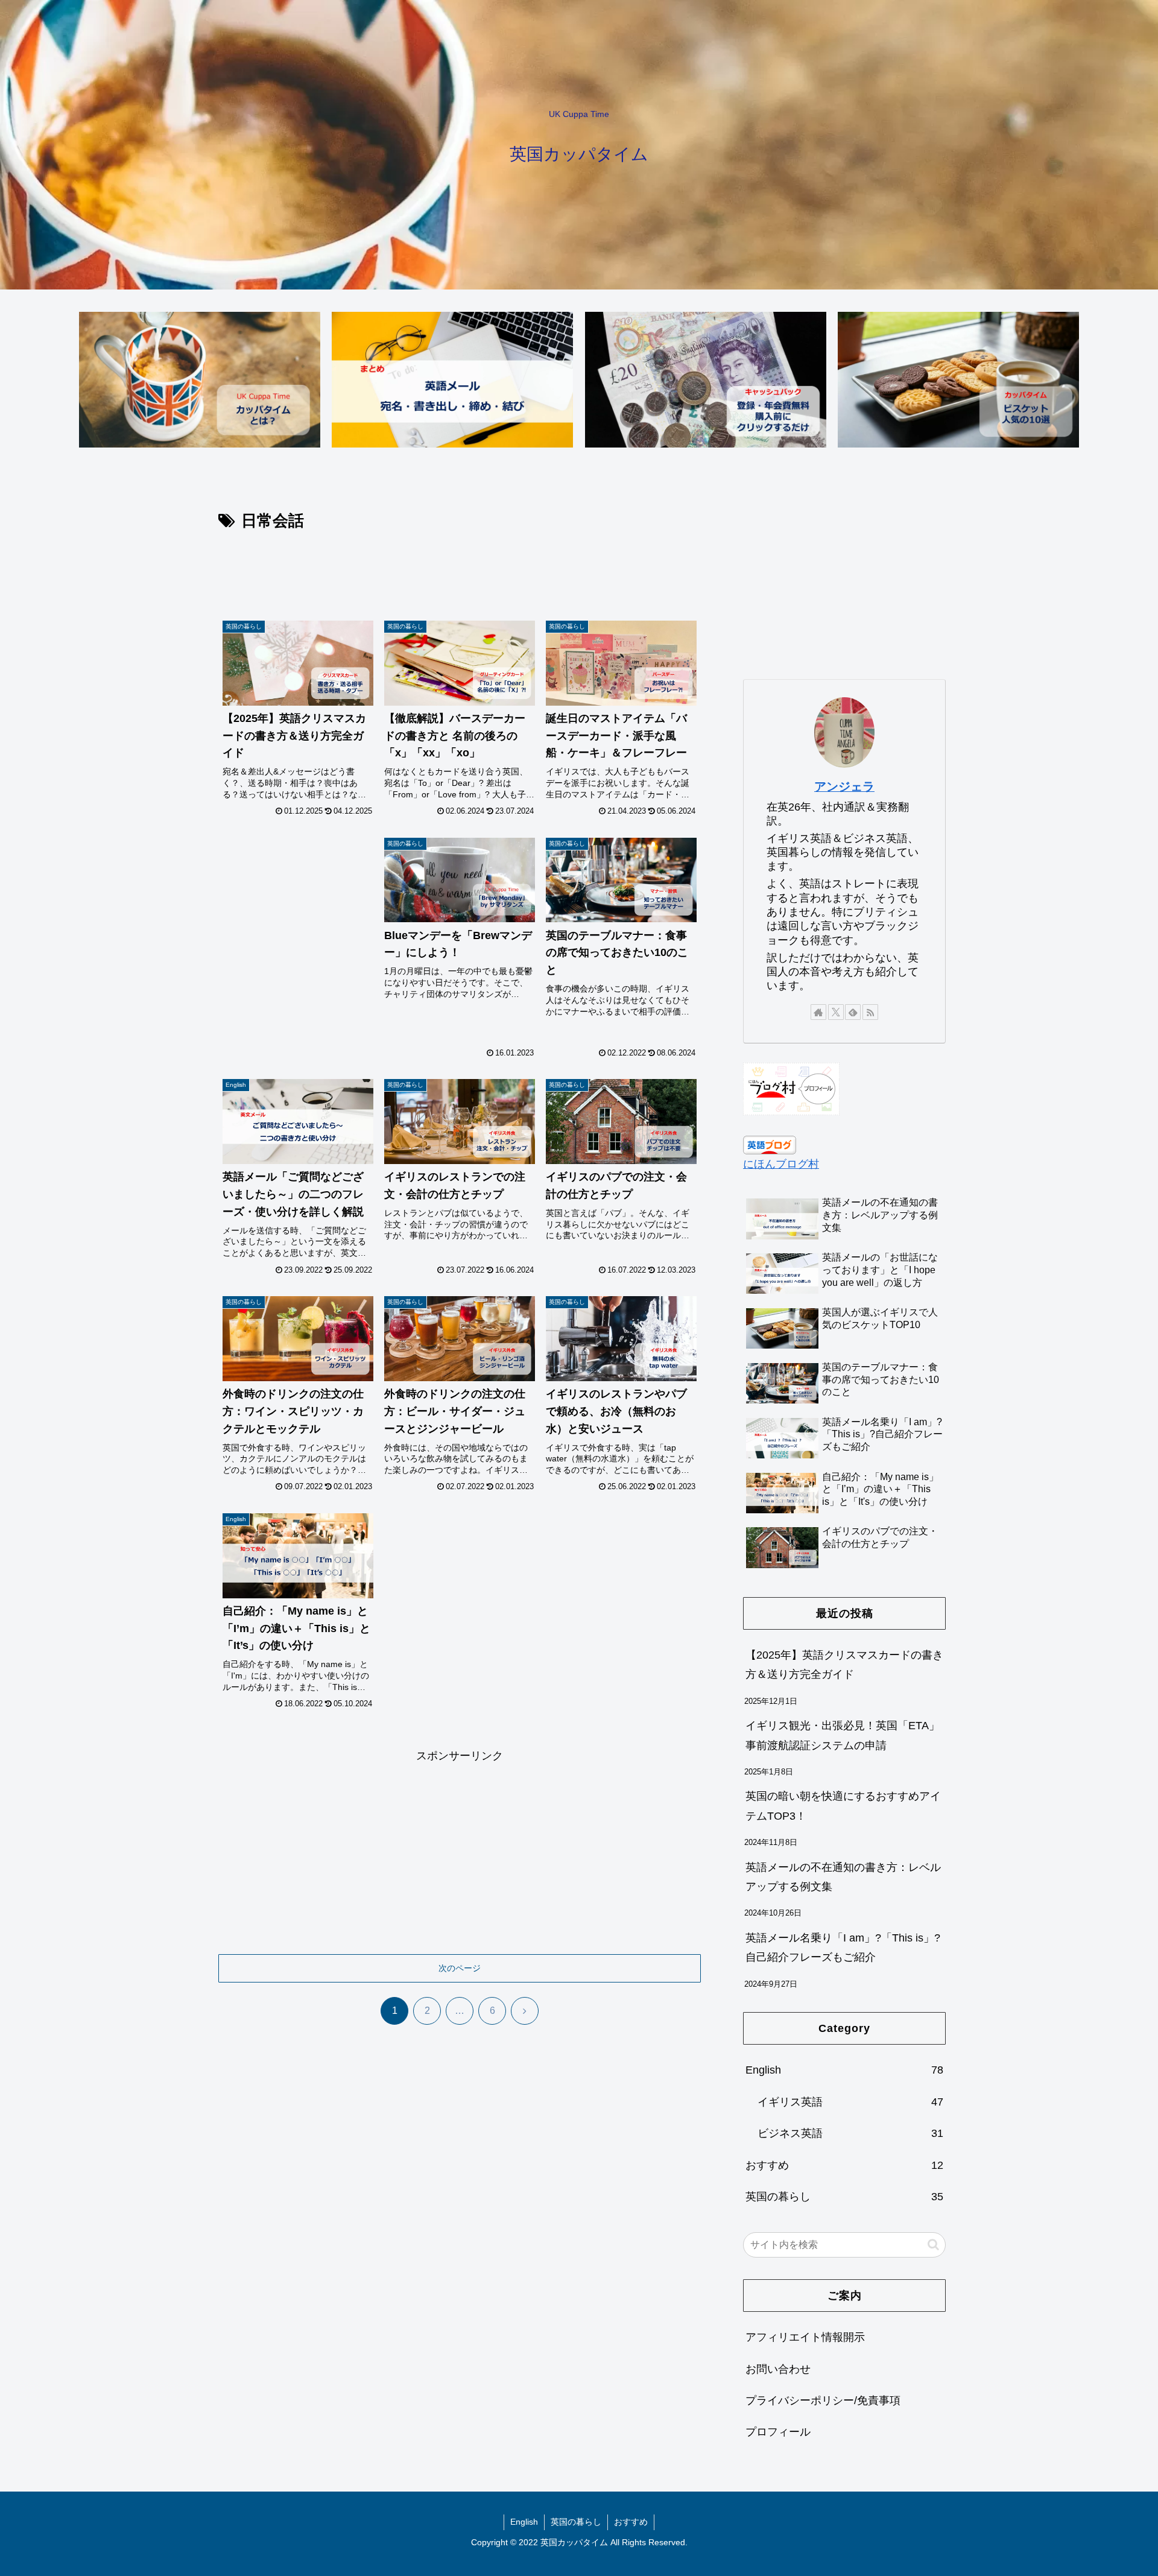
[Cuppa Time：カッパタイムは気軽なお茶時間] (200, 380)
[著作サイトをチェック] (818, 1012)
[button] (933, 2245)
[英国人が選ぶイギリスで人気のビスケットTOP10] (958, 380)
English (524, 2522)
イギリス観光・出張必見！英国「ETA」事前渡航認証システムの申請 (843, 1735)
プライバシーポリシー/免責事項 (823, 2400)
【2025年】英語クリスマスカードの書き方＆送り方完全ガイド (844, 1665)
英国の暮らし (576, 2522)
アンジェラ (844, 786)
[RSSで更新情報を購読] (870, 1012)
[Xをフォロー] (836, 1012)
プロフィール (778, 2432)
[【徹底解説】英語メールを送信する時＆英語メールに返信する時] (452, 380)
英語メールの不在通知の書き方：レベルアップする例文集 (843, 1877)
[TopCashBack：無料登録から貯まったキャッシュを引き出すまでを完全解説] (706, 380)
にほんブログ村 (781, 1164)
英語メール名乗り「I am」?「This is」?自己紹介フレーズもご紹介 (843, 1948)
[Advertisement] (460, 568)
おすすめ (631, 2522)
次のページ (460, 1968)
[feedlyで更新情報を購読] (853, 1012)
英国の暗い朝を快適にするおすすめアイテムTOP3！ (843, 1806)
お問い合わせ (778, 2369)
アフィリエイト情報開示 (805, 2337)
